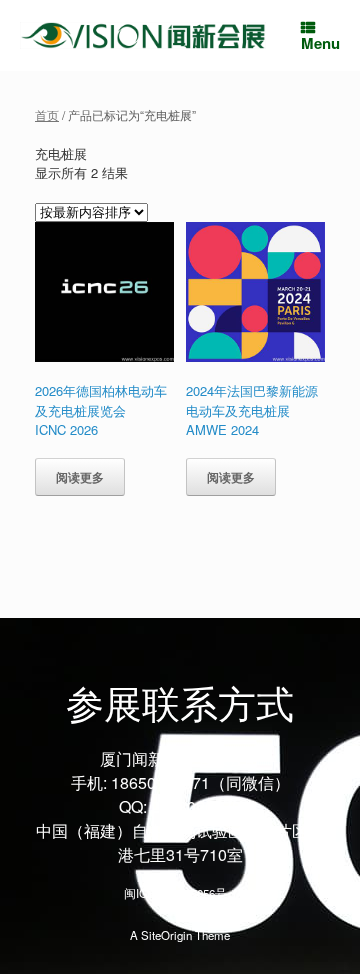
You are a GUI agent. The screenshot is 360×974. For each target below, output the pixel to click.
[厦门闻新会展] (143, 35)
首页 (47, 114)
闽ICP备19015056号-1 (180, 893)
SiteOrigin (166, 935)
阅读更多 (80, 477)
